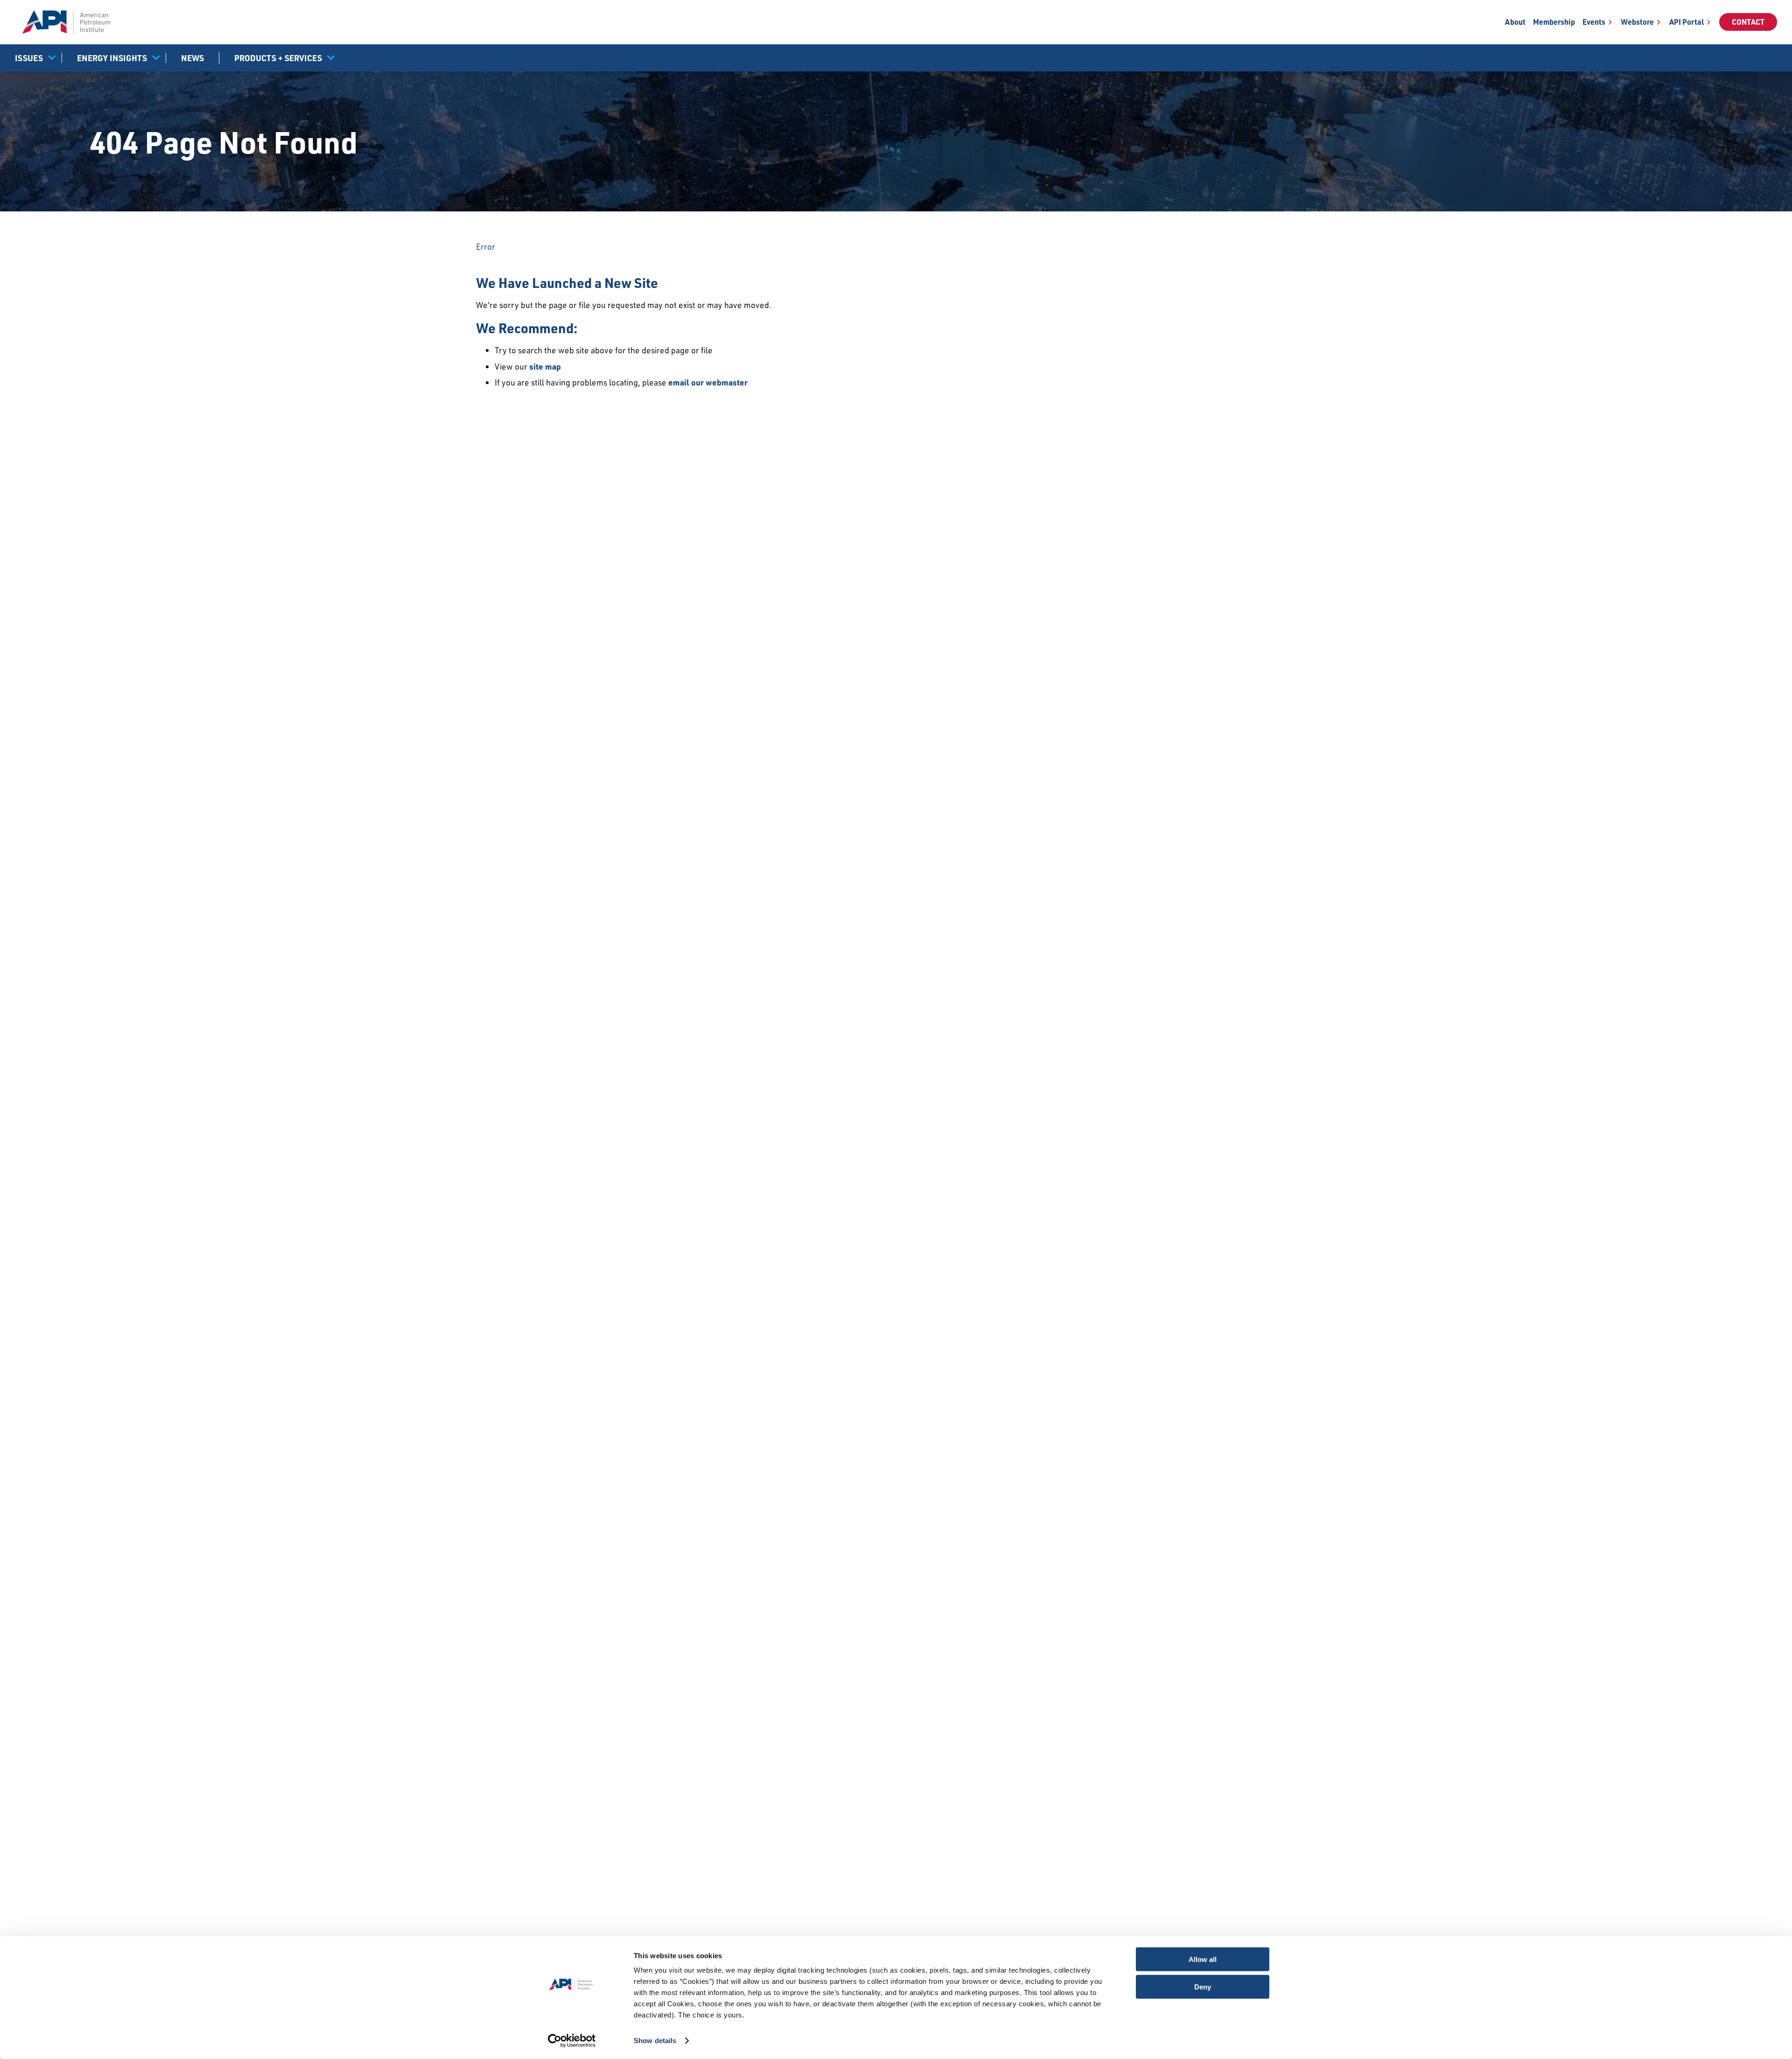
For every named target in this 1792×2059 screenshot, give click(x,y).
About (1515, 22)
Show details (655, 2041)
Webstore (1637, 22)
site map (545, 366)
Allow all (1203, 1959)
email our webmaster (708, 382)
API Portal (1687, 22)
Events (1594, 22)
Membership (1554, 22)
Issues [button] (29, 58)
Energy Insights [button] (112, 58)
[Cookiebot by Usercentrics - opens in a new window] (572, 2041)
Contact (1748, 22)
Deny (1203, 1986)
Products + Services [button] (278, 58)
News (192, 58)
